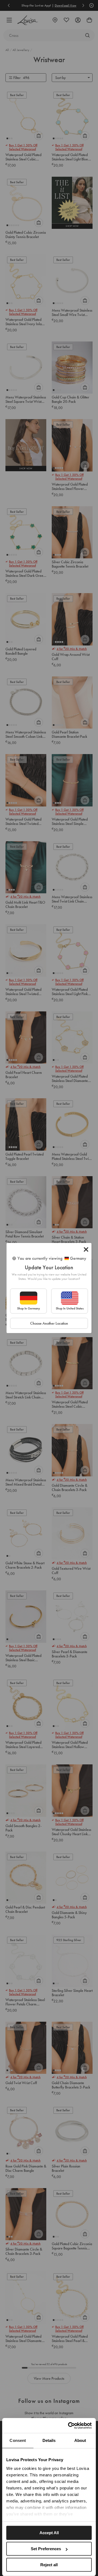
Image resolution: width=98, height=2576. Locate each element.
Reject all (49, 2565)
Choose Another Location (49, 1323)
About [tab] (80, 2440)
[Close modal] (86, 1249)
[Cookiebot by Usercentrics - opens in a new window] (69, 2426)
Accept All (49, 2533)
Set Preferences (46, 2549)
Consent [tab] (18, 2440)
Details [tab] (49, 2440)
